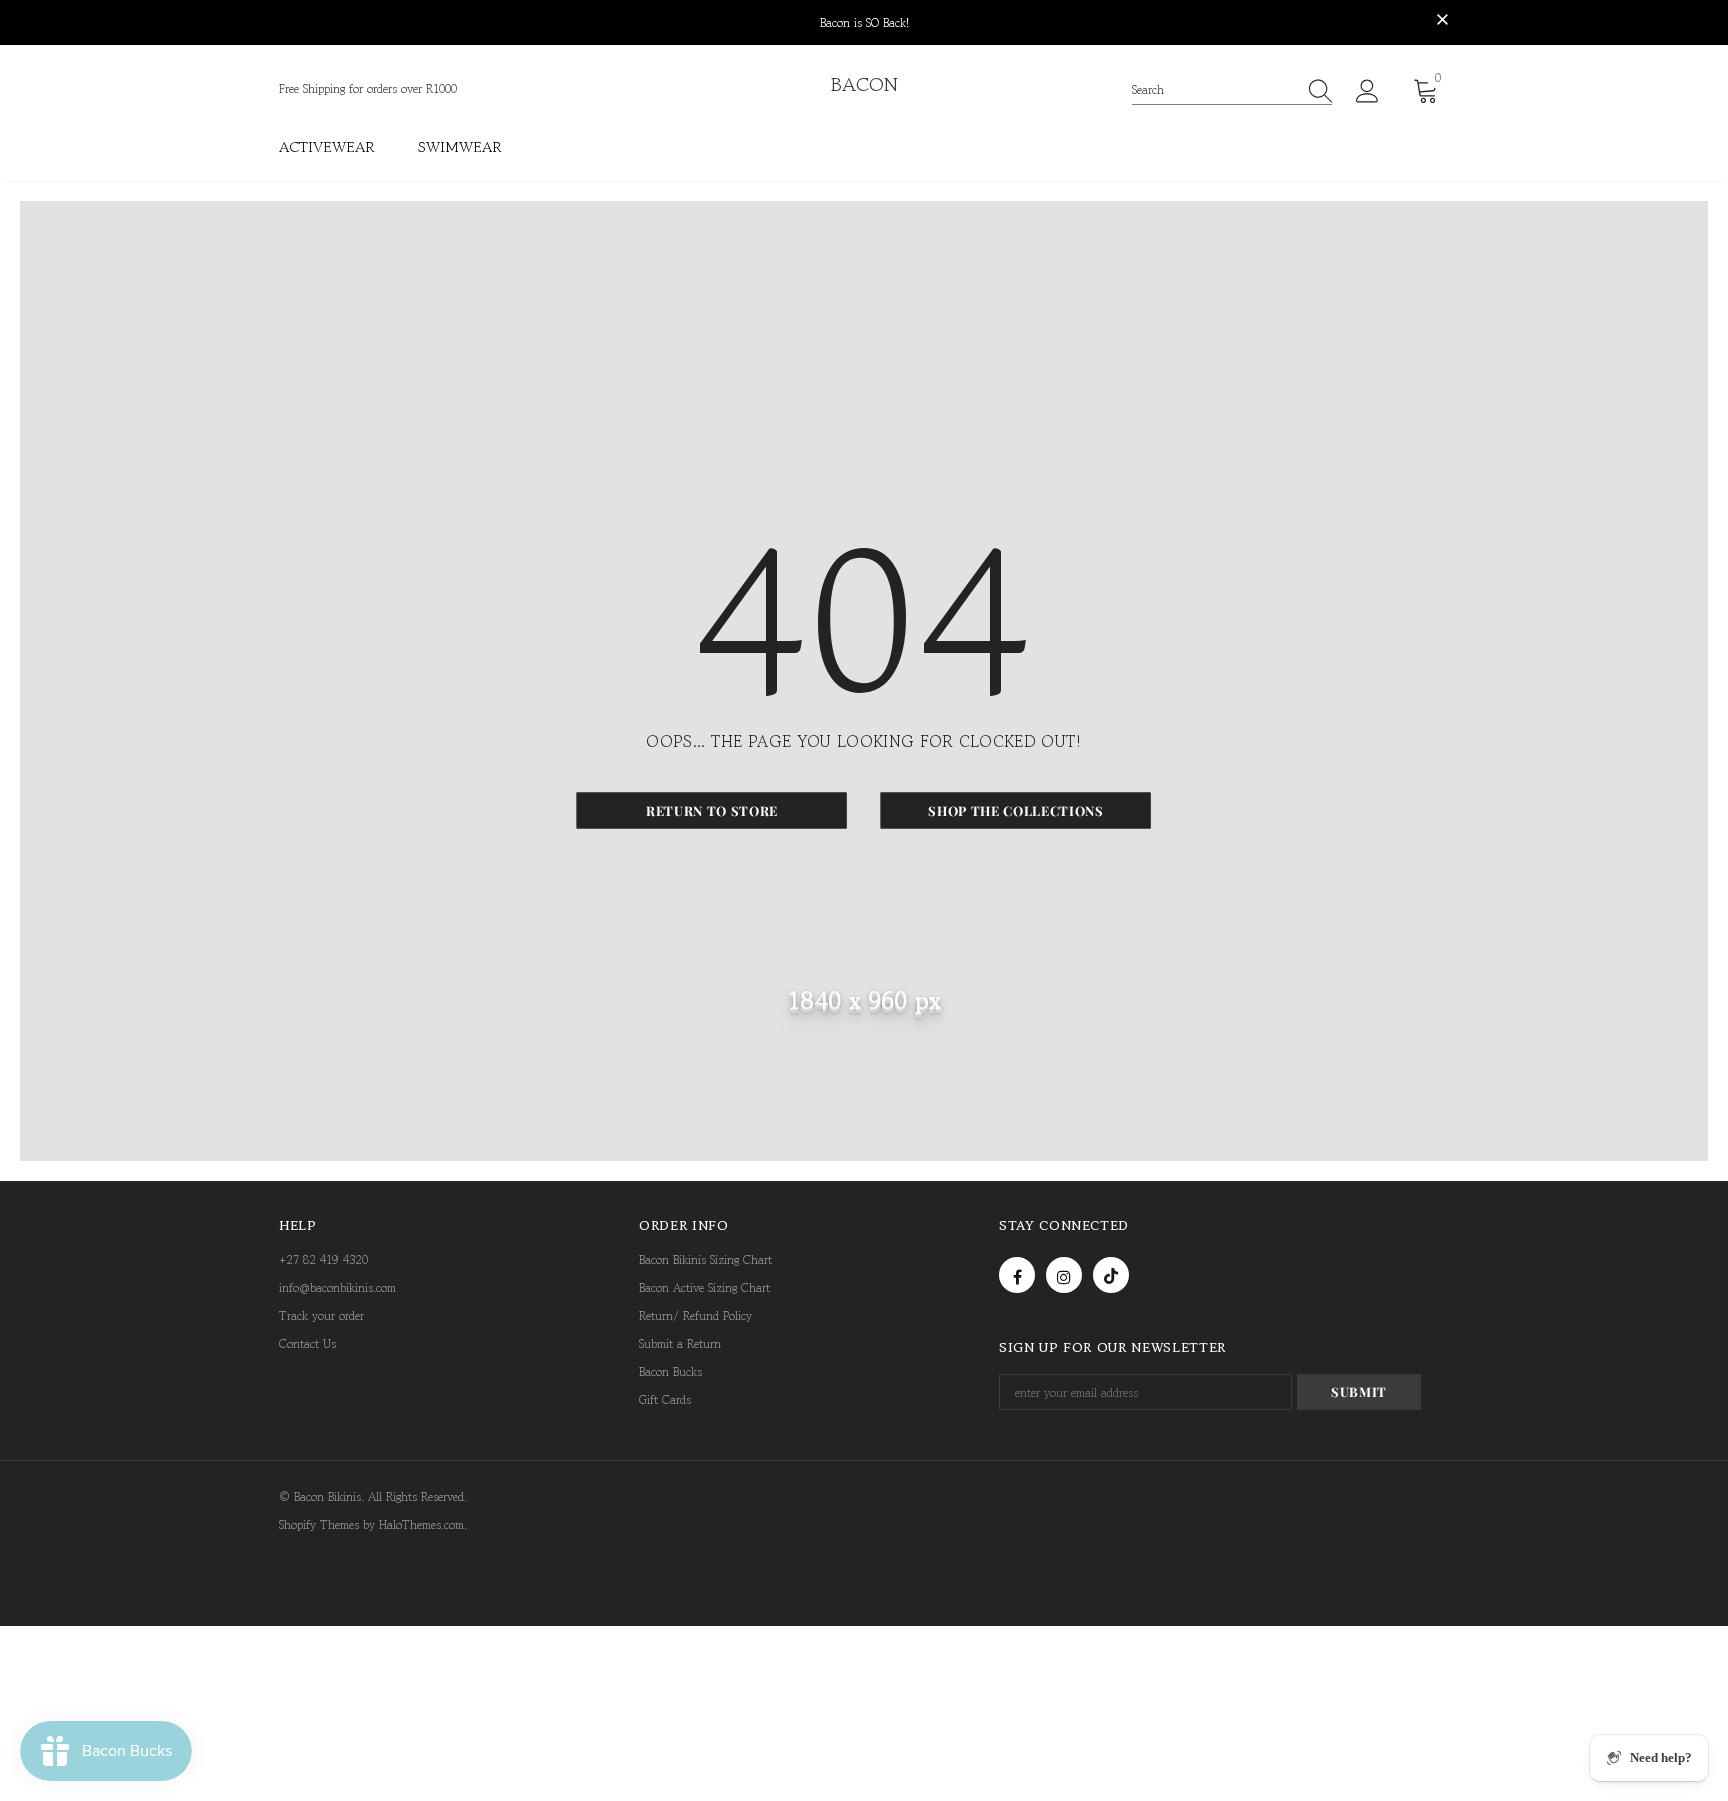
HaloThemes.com (421, 1524)
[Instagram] (1064, 1275)
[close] (1442, 21)
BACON (864, 85)
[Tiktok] (1111, 1275)
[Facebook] (1017, 1275)
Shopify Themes (319, 1524)
